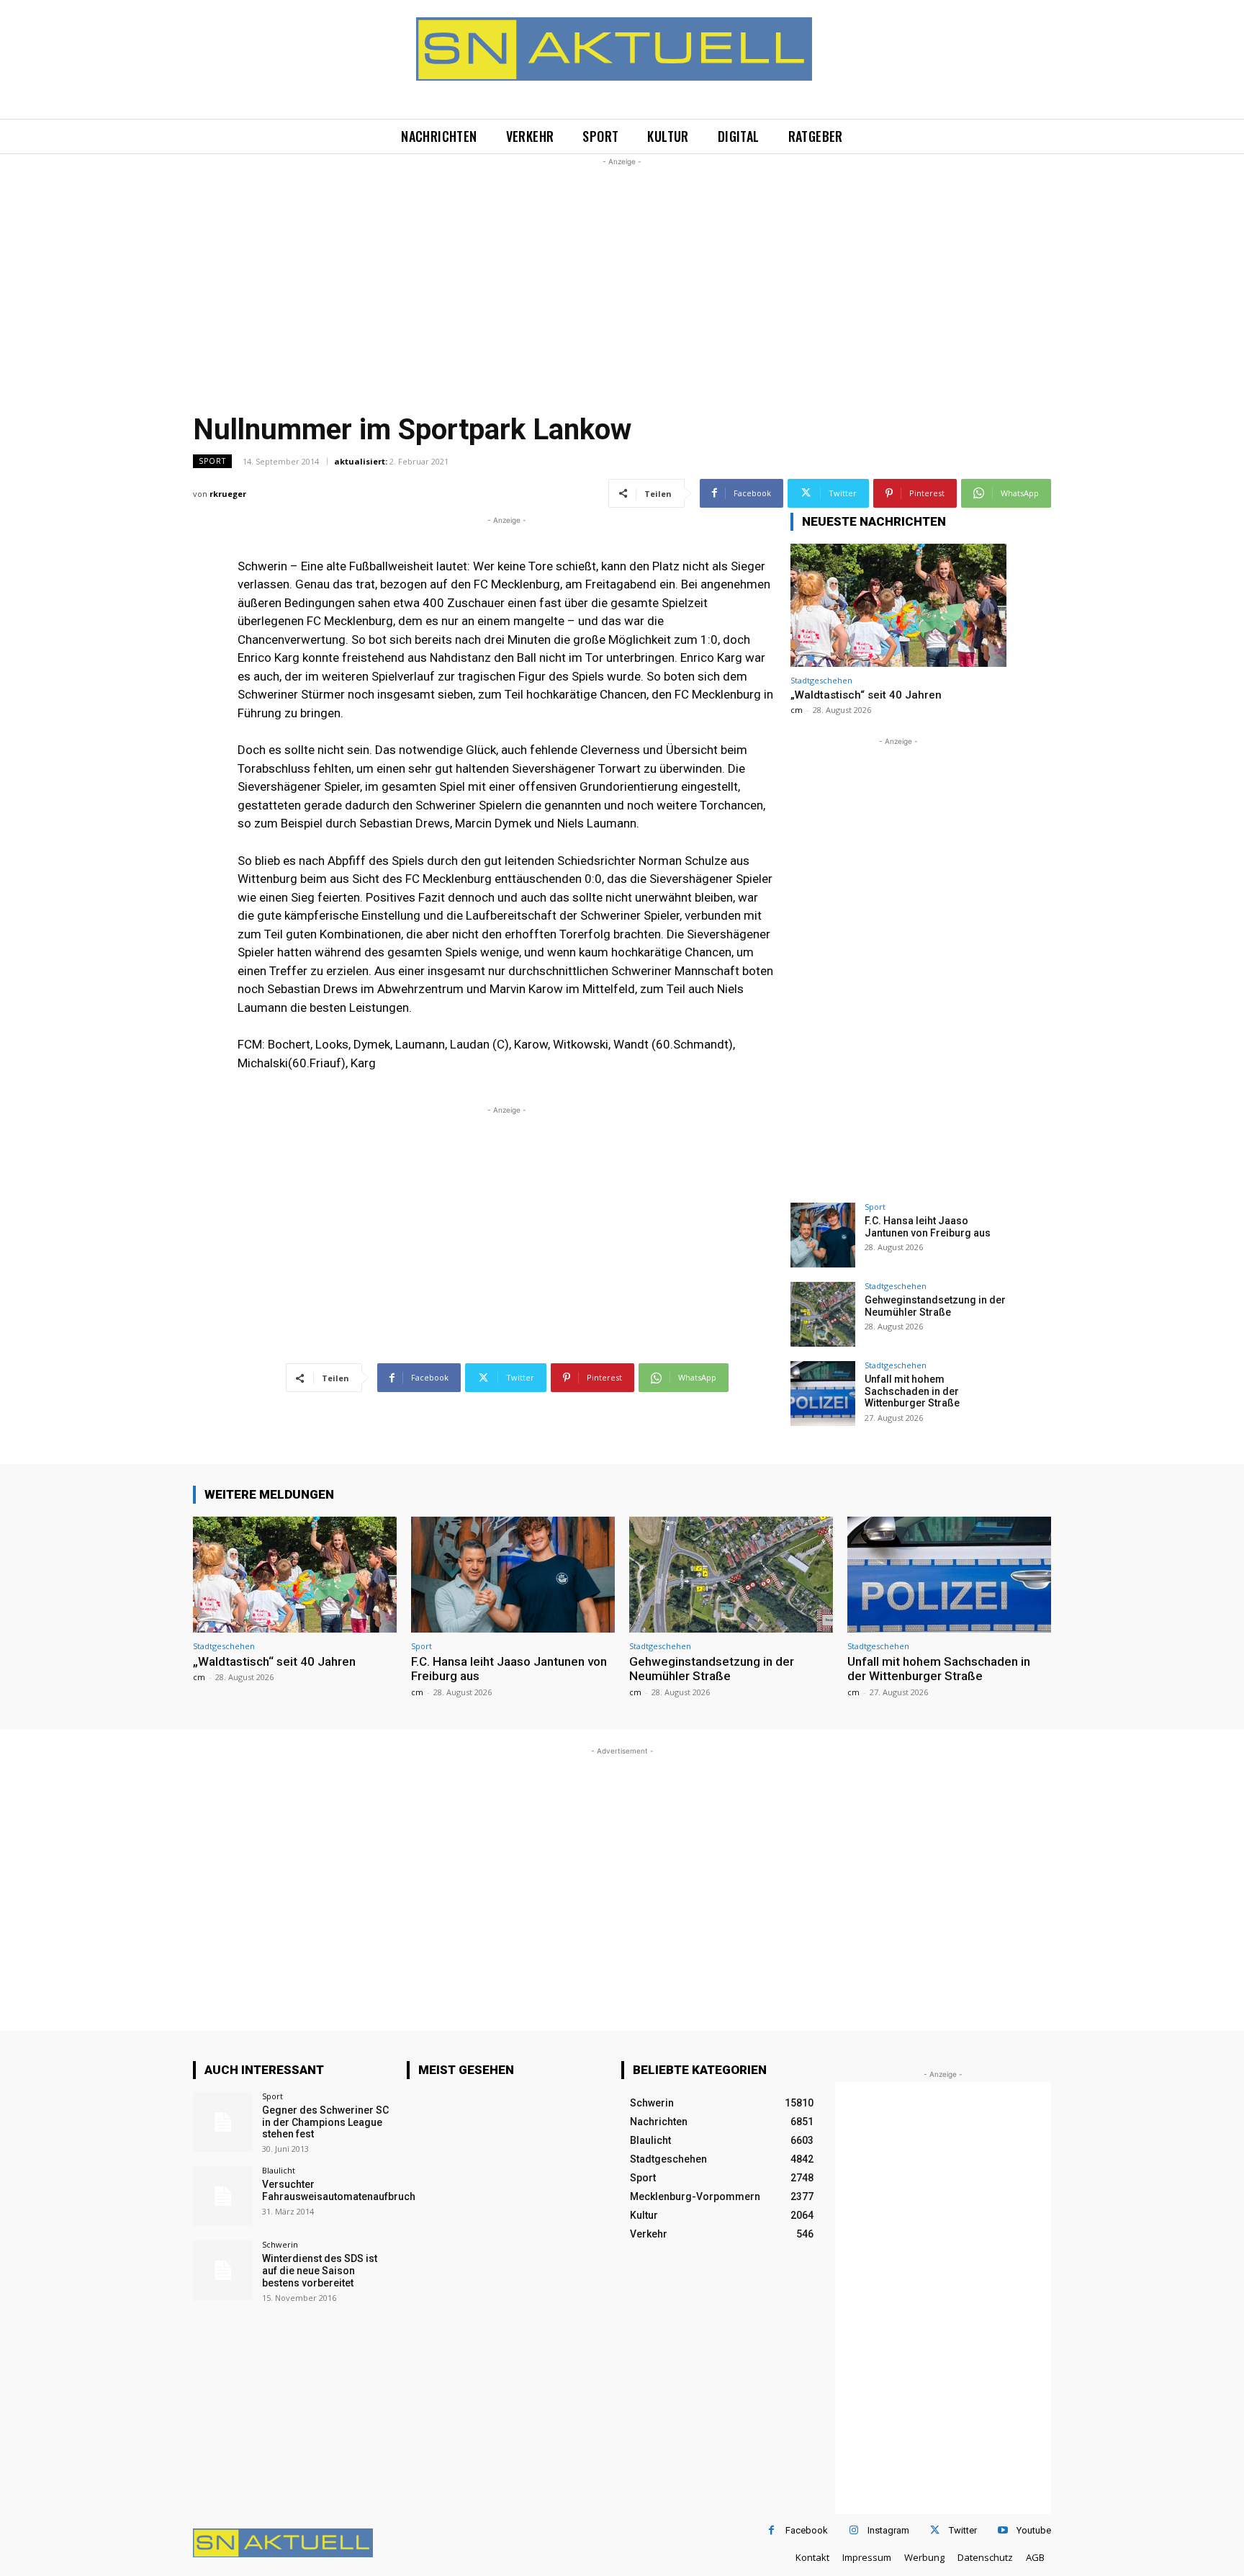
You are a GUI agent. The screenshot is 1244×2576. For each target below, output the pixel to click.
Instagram (888, 2530)
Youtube (1034, 2530)
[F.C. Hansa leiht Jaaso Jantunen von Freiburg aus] (823, 1235)
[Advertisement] (622, 270)
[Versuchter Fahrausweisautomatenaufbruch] (223, 2196)
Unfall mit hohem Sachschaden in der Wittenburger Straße (912, 1391)
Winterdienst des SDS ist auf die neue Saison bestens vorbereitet (320, 2271)
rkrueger (228, 494)
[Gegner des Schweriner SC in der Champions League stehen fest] (223, 2122)
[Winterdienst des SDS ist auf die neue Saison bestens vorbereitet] (223, 2270)
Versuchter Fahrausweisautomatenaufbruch (339, 2190)
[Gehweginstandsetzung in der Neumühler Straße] (823, 1314)
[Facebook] (771, 2530)
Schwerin (280, 2244)
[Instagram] (853, 2530)
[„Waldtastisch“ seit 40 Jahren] (898, 605)
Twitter (963, 2530)
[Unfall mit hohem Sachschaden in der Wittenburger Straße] (823, 1394)
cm (797, 710)
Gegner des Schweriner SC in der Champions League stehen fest (325, 2122)
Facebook (807, 2530)
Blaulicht (279, 2170)
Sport (212, 461)
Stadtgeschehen (821, 680)
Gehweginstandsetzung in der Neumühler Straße (935, 1306)
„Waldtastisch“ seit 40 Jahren (866, 695)
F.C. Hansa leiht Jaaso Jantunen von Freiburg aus (928, 1227)
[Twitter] (935, 2530)
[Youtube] (1002, 2530)
